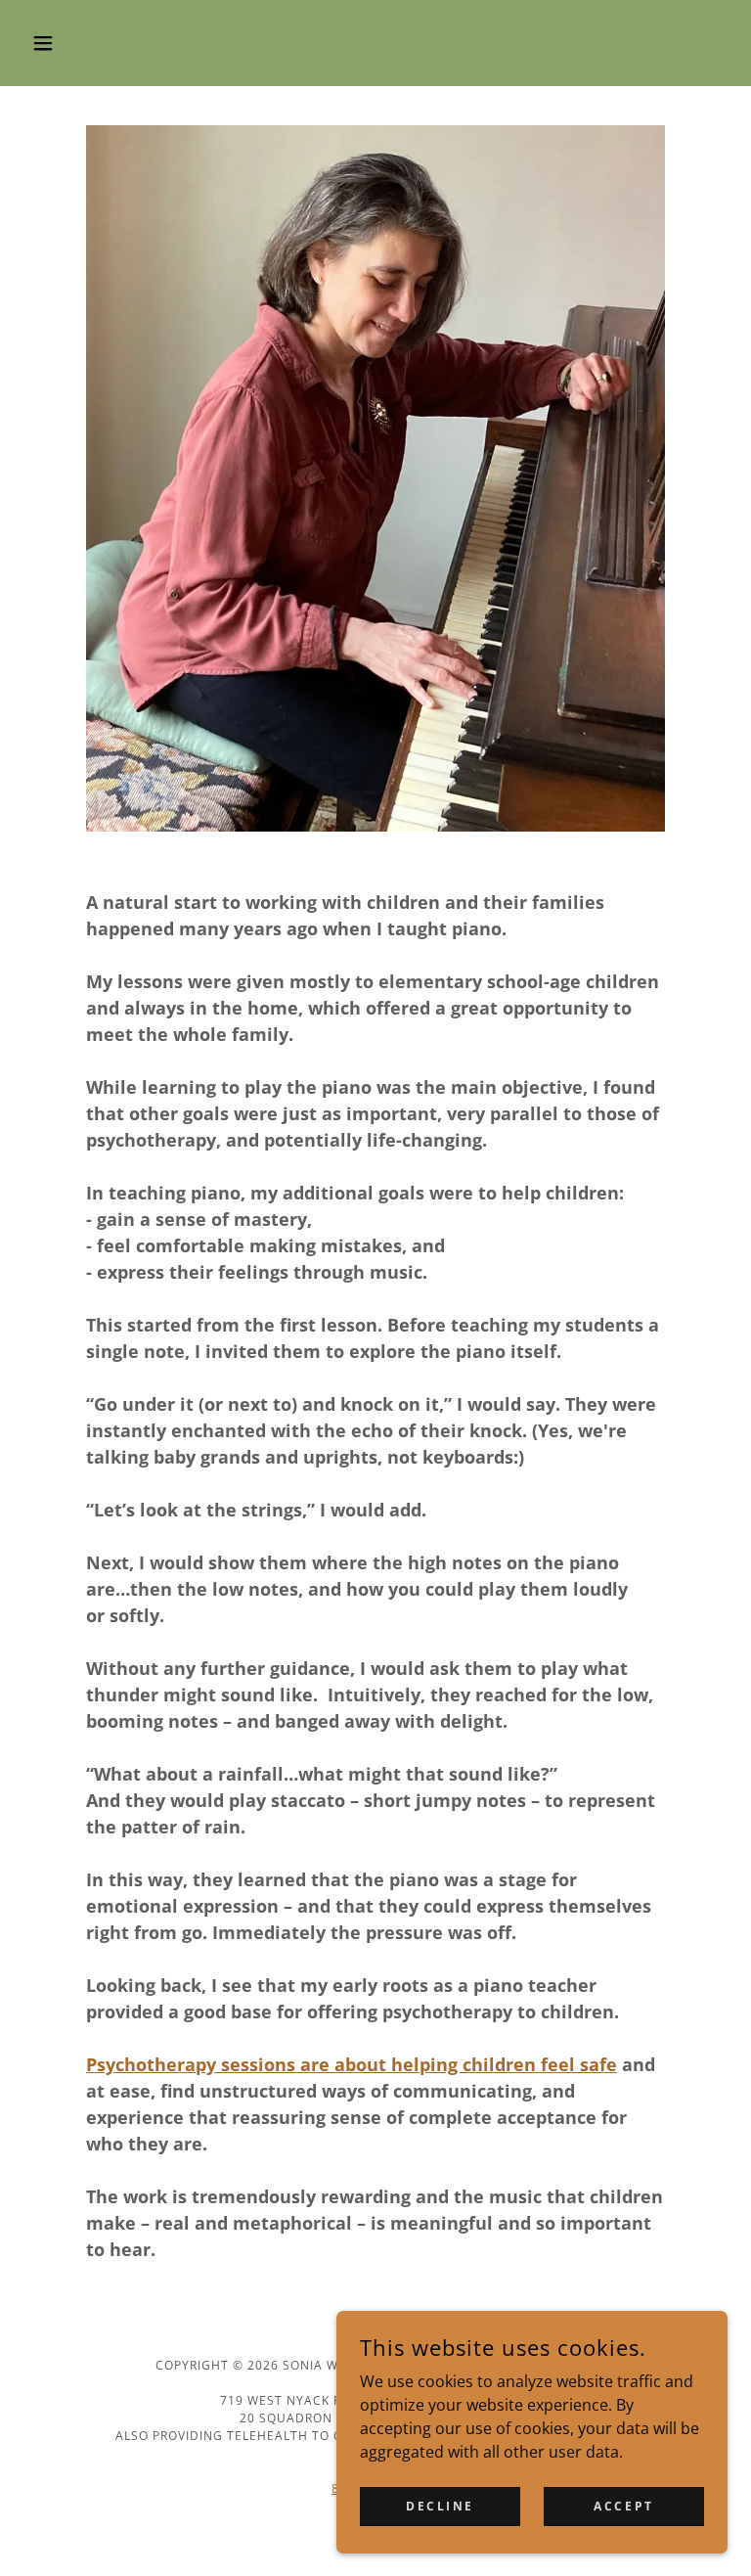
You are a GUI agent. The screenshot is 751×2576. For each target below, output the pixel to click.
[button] (76, 43)
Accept (623, 2506)
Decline (440, 2506)
